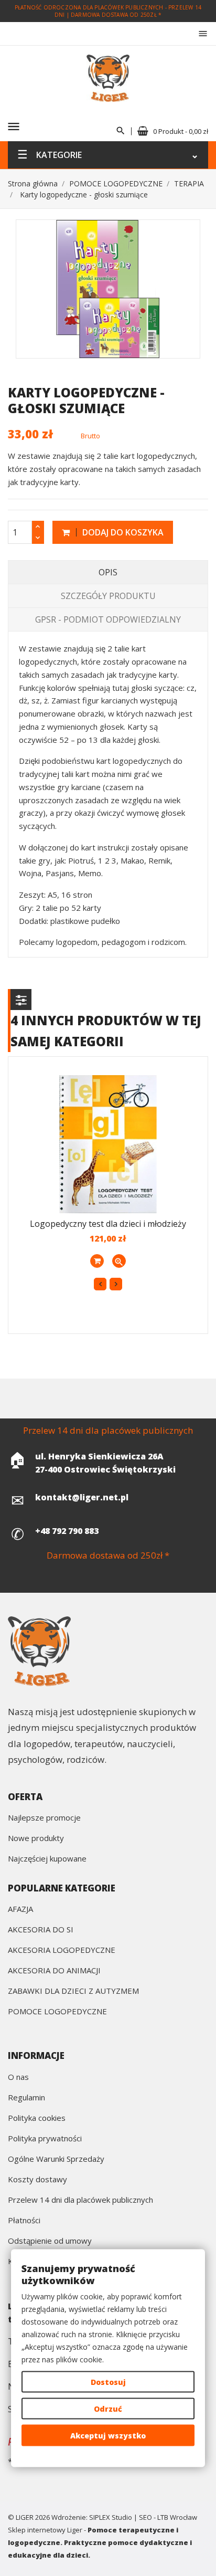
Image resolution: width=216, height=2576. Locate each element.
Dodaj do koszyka (122, 532)
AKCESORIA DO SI (41, 1930)
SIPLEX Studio (111, 2517)
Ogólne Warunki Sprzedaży (56, 2159)
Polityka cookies (37, 2118)
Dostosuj (108, 2382)
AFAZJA (20, 1910)
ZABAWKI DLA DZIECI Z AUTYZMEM (73, 1991)
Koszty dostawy (37, 2180)
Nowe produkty (36, 1839)
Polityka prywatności (45, 2139)
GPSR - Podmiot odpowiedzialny (108, 619)
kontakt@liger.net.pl (82, 1497)
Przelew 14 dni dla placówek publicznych (80, 2200)
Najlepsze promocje (44, 1818)
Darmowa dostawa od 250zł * (116, 15)
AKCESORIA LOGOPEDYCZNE (62, 1951)
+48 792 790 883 (67, 1531)
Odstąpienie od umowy (50, 2241)
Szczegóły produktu (108, 596)
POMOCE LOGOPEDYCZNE (57, 2012)
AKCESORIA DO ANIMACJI (54, 1971)
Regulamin (26, 2098)
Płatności (24, 2221)
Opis (108, 572)
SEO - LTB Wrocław (168, 2517)
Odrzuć (108, 2409)
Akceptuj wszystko (108, 2436)
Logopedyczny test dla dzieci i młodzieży (108, 1224)
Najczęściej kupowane (47, 1859)
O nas (18, 2078)
